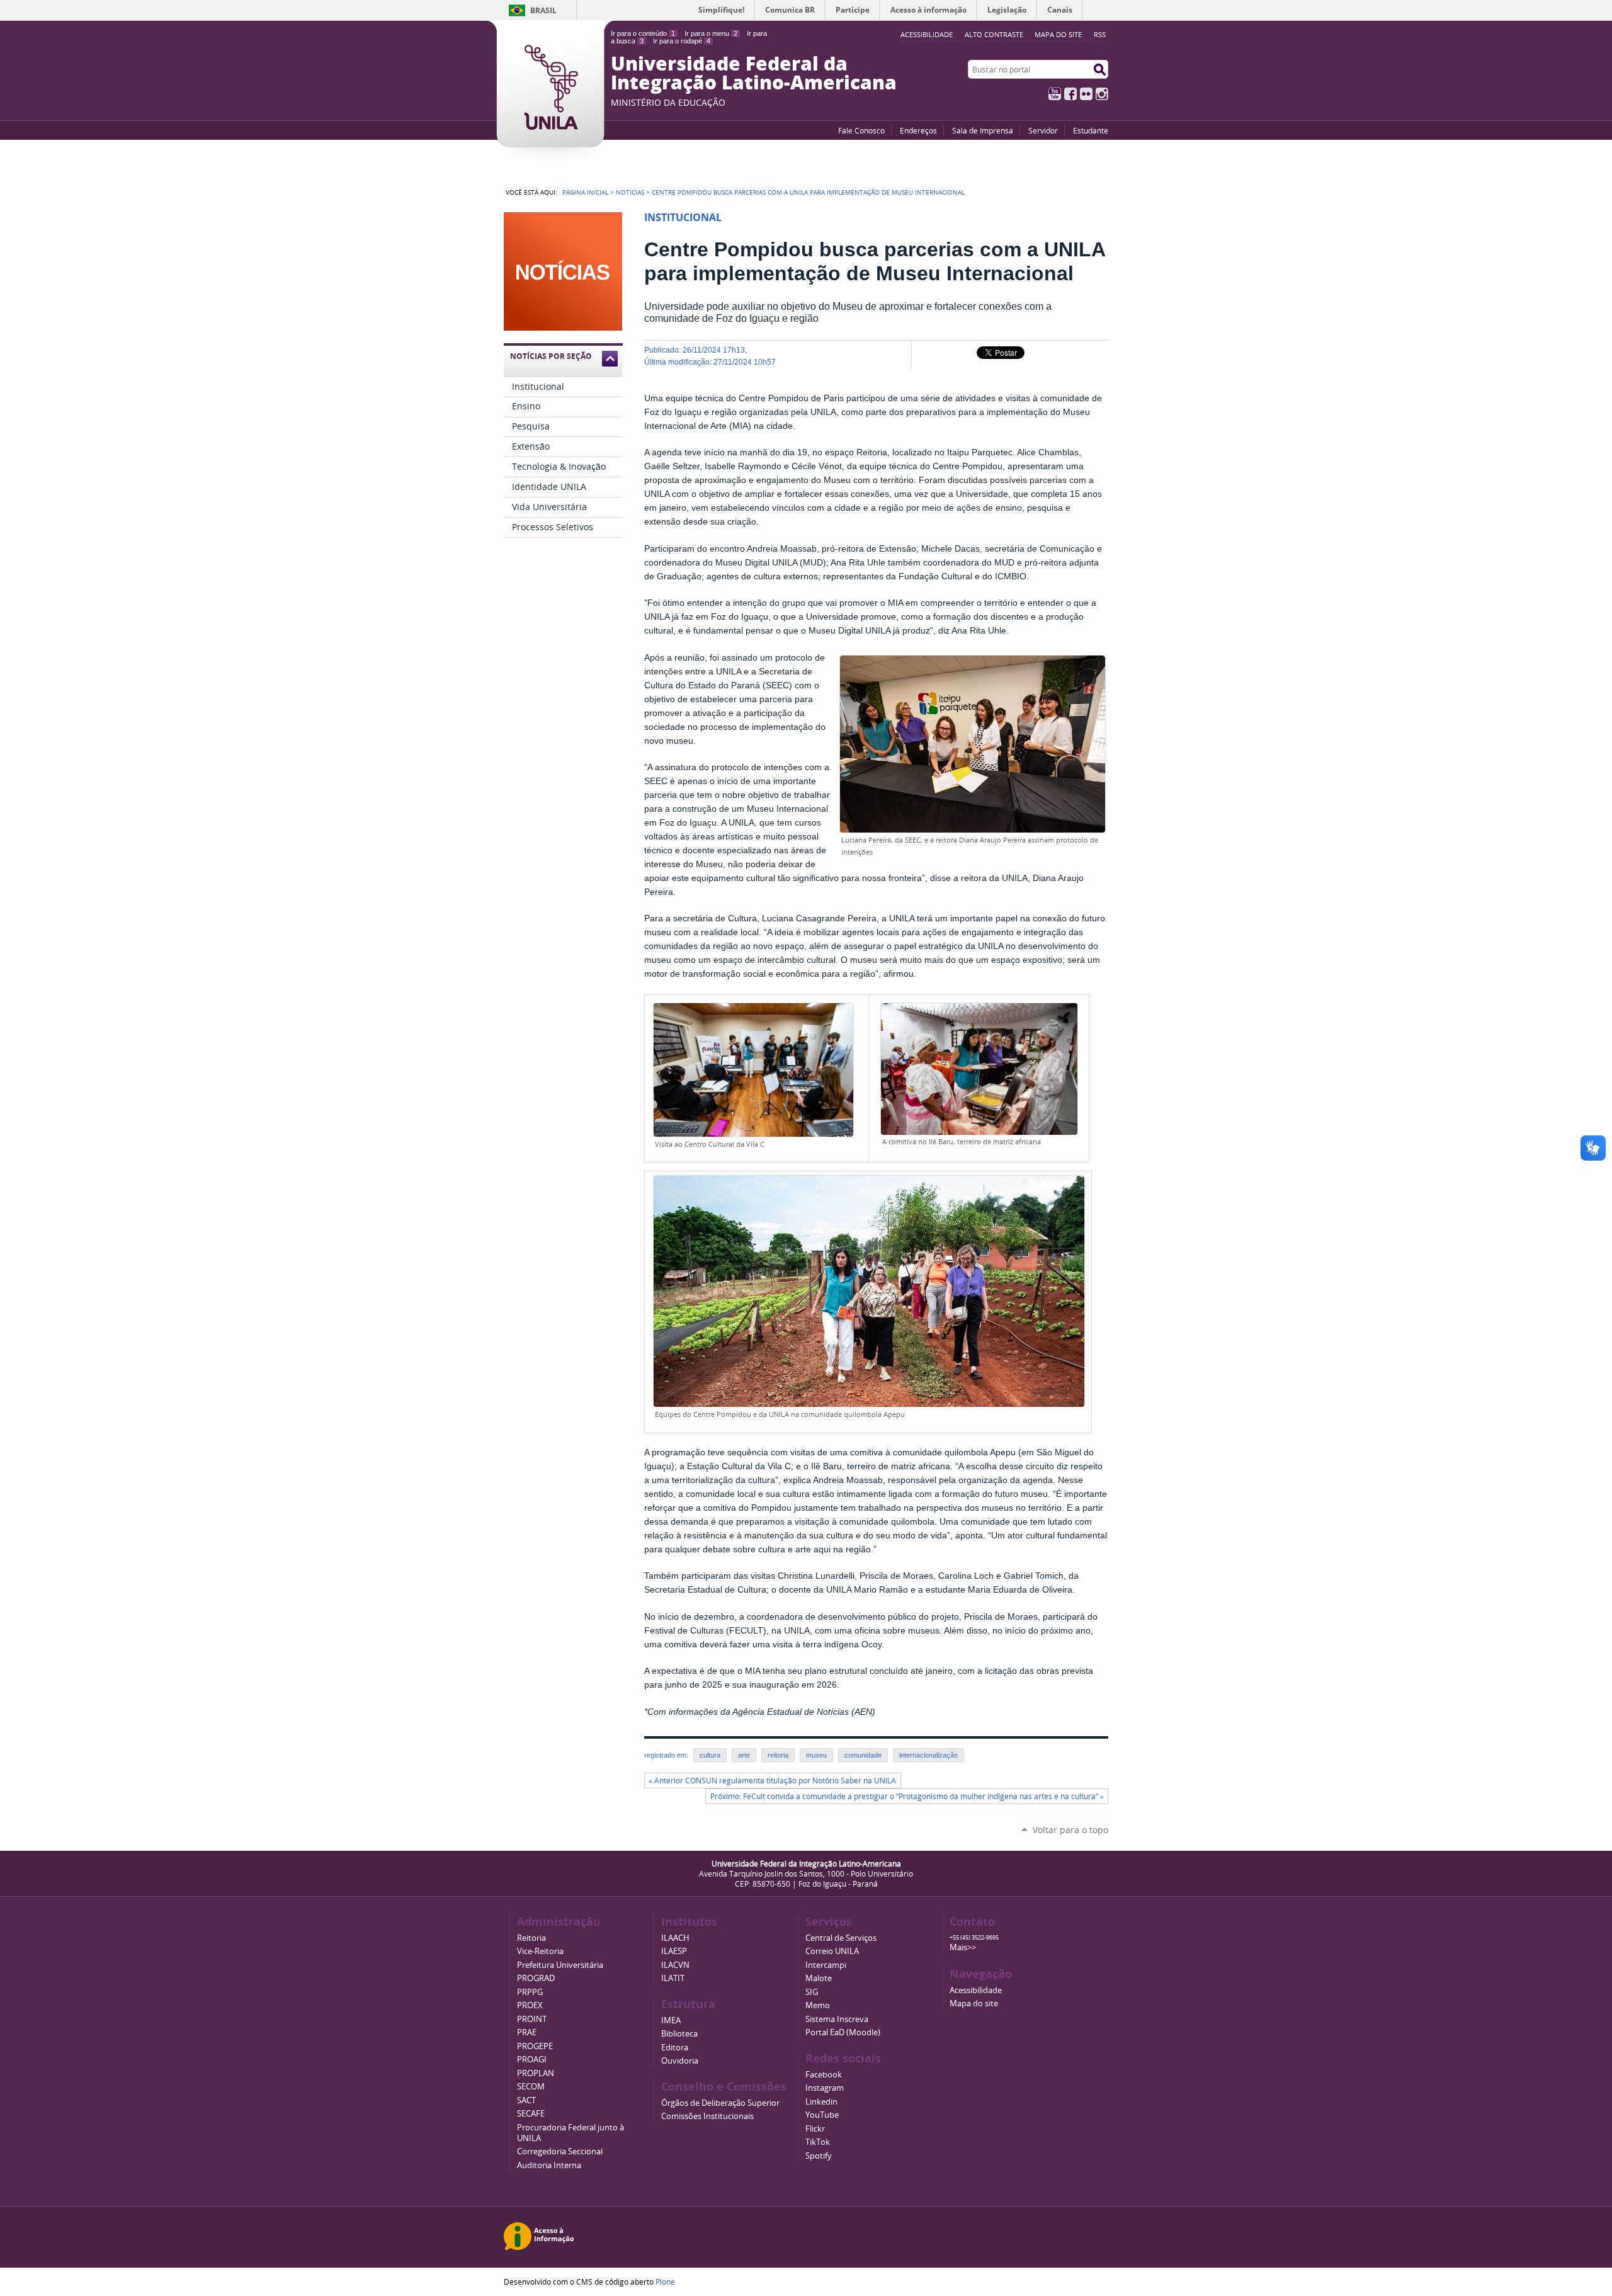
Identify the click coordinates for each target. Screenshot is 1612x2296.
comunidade (863, 1755)
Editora (675, 2048)
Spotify (819, 2156)
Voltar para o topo (1070, 1830)
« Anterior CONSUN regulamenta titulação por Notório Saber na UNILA (772, 1781)
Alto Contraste (994, 34)
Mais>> (963, 1947)
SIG (812, 1992)
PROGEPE (535, 2046)
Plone (665, 2282)
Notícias (630, 192)
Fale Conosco (861, 130)
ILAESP (674, 1951)
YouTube (1055, 94)
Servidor (1043, 130)
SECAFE (531, 2114)
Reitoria (531, 1938)
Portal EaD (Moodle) (843, 2032)
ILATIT (673, 1978)
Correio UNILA (832, 1951)
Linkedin (821, 2102)
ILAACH (675, 1938)
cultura (710, 1755)
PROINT (532, 2019)
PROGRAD (536, 1978)
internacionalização (928, 1755)
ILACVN (675, 1965)
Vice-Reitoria (540, 1951)
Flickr (1086, 94)
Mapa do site (1058, 34)
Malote (819, 1978)
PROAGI (532, 2060)
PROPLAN (536, 2073)
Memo (818, 2005)
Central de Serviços (841, 1938)
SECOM (531, 2087)
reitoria (778, 1755)
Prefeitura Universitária (560, 1965)
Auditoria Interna (549, 2165)
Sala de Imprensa (983, 130)
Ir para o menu (711, 33)
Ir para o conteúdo (643, 33)
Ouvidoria (680, 2061)
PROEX (530, 2005)
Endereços (918, 130)
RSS (1100, 34)
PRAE (527, 2032)
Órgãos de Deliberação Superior (720, 2103)
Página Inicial (585, 192)
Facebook (1070, 94)
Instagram (1102, 94)
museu (816, 1755)
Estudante (1091, 130)
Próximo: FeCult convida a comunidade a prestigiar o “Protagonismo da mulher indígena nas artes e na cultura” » (907, 1796)
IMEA (671, 2020)
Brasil (543, 10)
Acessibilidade (976, 1990)
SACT (526, 2100)
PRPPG (530, 1992)
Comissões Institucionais (707, 2116)
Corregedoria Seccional (560, 2151)
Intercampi (826, 1965)
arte (744, 1755)
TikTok (818, 2142)
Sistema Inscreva (837, 2019)
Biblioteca (679, 2034)
